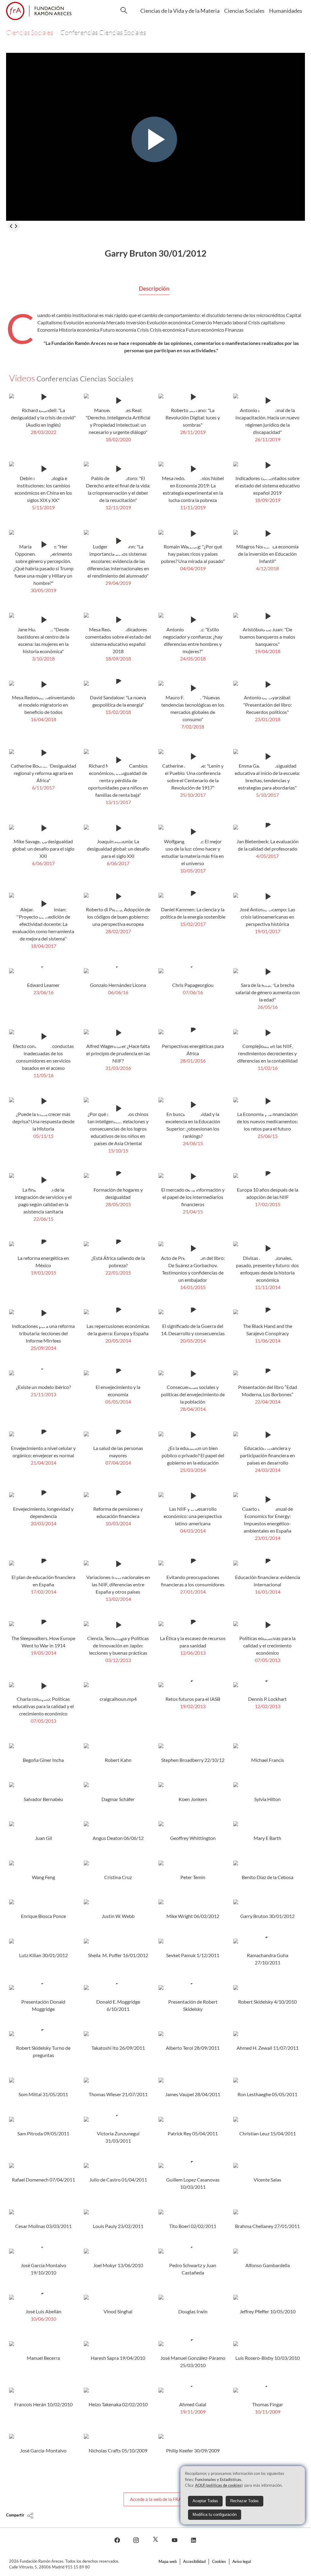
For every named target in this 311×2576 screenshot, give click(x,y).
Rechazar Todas (244, 2501)
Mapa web (168, 2561)
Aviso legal (242, 2561)
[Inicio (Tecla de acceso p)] (39, 11)
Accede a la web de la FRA (156, 2499)
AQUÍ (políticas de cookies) (219, 2485)
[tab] (154, 289)
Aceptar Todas (205, 2501)
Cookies (219, 2561)
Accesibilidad (194, 2561)
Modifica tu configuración (215, 2515)
